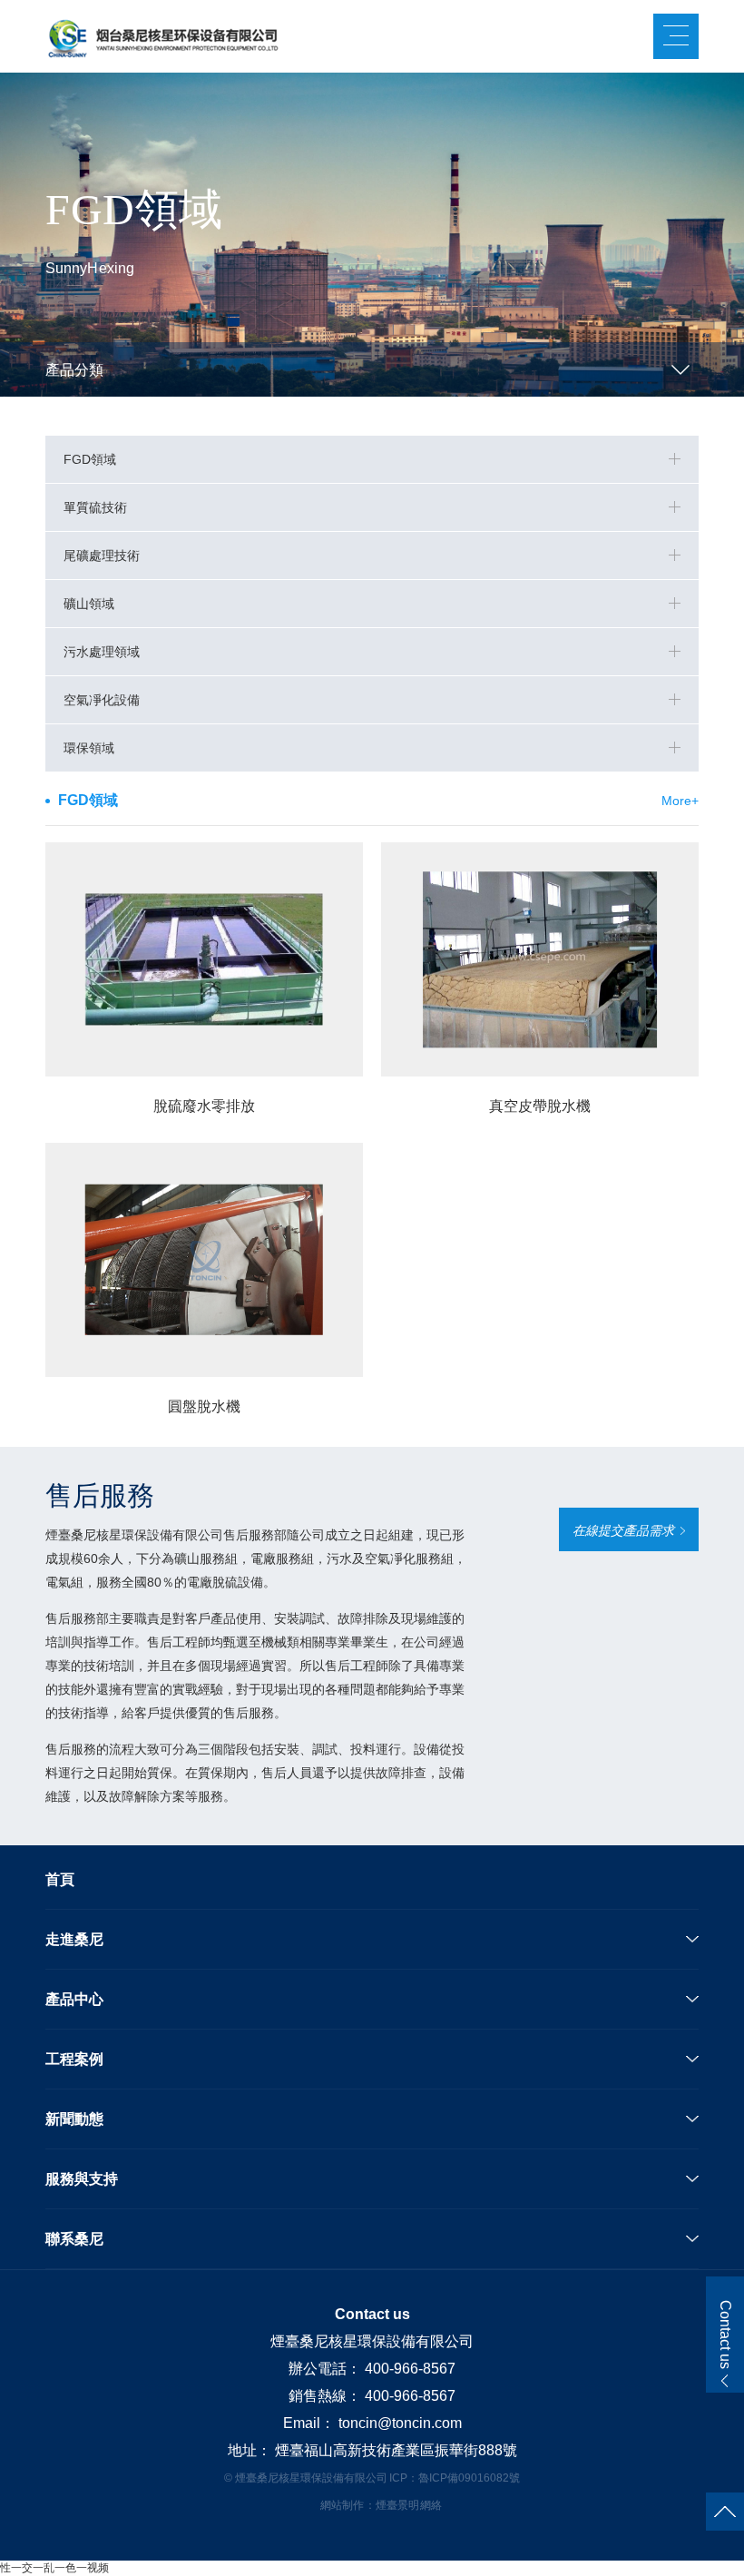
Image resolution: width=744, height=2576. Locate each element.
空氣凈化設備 (102, 700)
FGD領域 (90, 459)
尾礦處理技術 (102, 556)
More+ (680, 801)
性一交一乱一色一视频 (54, 2568)
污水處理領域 (102, 652)
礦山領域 (89, 604)
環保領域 (89, 748)
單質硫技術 (95, 507)
